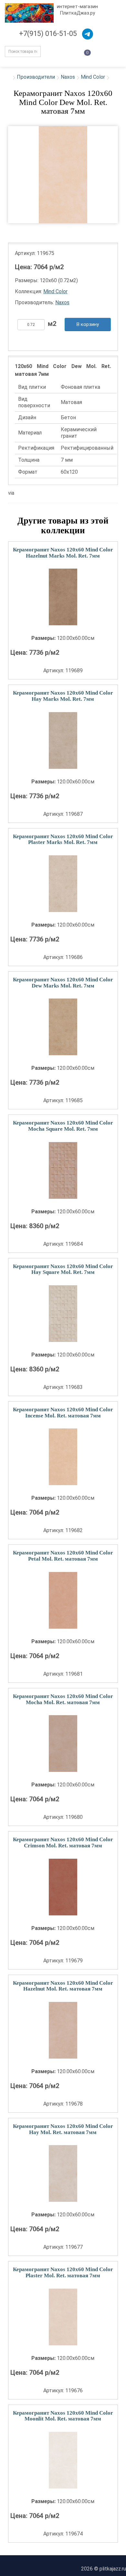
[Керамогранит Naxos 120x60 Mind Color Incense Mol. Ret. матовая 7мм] (63, 1457)
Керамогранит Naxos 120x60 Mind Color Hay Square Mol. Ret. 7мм (63, 1269)
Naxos (68, 77)
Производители (36, 77)
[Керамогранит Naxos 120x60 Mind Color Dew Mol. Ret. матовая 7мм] (63, 175)
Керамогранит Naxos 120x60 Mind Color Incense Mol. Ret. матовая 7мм (63, 1413)
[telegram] (88, 34)
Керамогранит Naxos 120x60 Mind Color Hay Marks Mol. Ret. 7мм (63, 696)
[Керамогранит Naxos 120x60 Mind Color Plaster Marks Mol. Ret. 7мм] (63, 884)
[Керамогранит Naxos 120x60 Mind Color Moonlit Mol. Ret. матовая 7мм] (63, 2460)
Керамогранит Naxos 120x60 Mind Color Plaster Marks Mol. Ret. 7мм (63, 839)
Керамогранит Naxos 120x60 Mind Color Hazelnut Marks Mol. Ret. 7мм (63, 553)
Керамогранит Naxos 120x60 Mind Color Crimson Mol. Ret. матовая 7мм (63, 1842)
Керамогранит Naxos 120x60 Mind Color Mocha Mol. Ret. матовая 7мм (63, 1699)
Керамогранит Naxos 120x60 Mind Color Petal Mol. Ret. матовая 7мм (63, 1556)
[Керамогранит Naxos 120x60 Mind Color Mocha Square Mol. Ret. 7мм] (63, 1170)
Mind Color (93, 77)
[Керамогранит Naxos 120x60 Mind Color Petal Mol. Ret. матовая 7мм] (63, 1600)
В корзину (88, 324)
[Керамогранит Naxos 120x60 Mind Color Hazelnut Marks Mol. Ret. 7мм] (63, 597)
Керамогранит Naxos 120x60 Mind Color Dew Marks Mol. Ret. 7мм (63, 983)
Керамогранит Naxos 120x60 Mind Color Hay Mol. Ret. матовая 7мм (63, 2129)
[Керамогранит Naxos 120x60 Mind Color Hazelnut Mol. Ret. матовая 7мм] (63, 2030)
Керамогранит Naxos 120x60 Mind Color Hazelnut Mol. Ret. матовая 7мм (63, 1986)
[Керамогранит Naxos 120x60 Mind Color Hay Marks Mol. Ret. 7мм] (63, 740)
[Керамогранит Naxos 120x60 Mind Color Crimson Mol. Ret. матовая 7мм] (63, 1887)
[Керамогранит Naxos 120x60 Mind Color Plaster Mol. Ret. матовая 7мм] (63, 2317)
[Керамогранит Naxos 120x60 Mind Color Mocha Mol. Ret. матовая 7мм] (63, 1744)
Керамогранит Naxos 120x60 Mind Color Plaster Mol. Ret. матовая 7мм (63, 2272)
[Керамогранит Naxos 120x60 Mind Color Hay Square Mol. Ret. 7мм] (63, 1314)
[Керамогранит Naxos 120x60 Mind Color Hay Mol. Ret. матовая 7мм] (63, 2173)
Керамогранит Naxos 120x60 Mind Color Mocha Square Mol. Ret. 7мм (63, 1126)
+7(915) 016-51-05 (48, 34)
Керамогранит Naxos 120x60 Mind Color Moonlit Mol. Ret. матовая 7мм (63, 2416)
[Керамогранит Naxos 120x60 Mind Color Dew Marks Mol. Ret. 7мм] (63, 1027)
